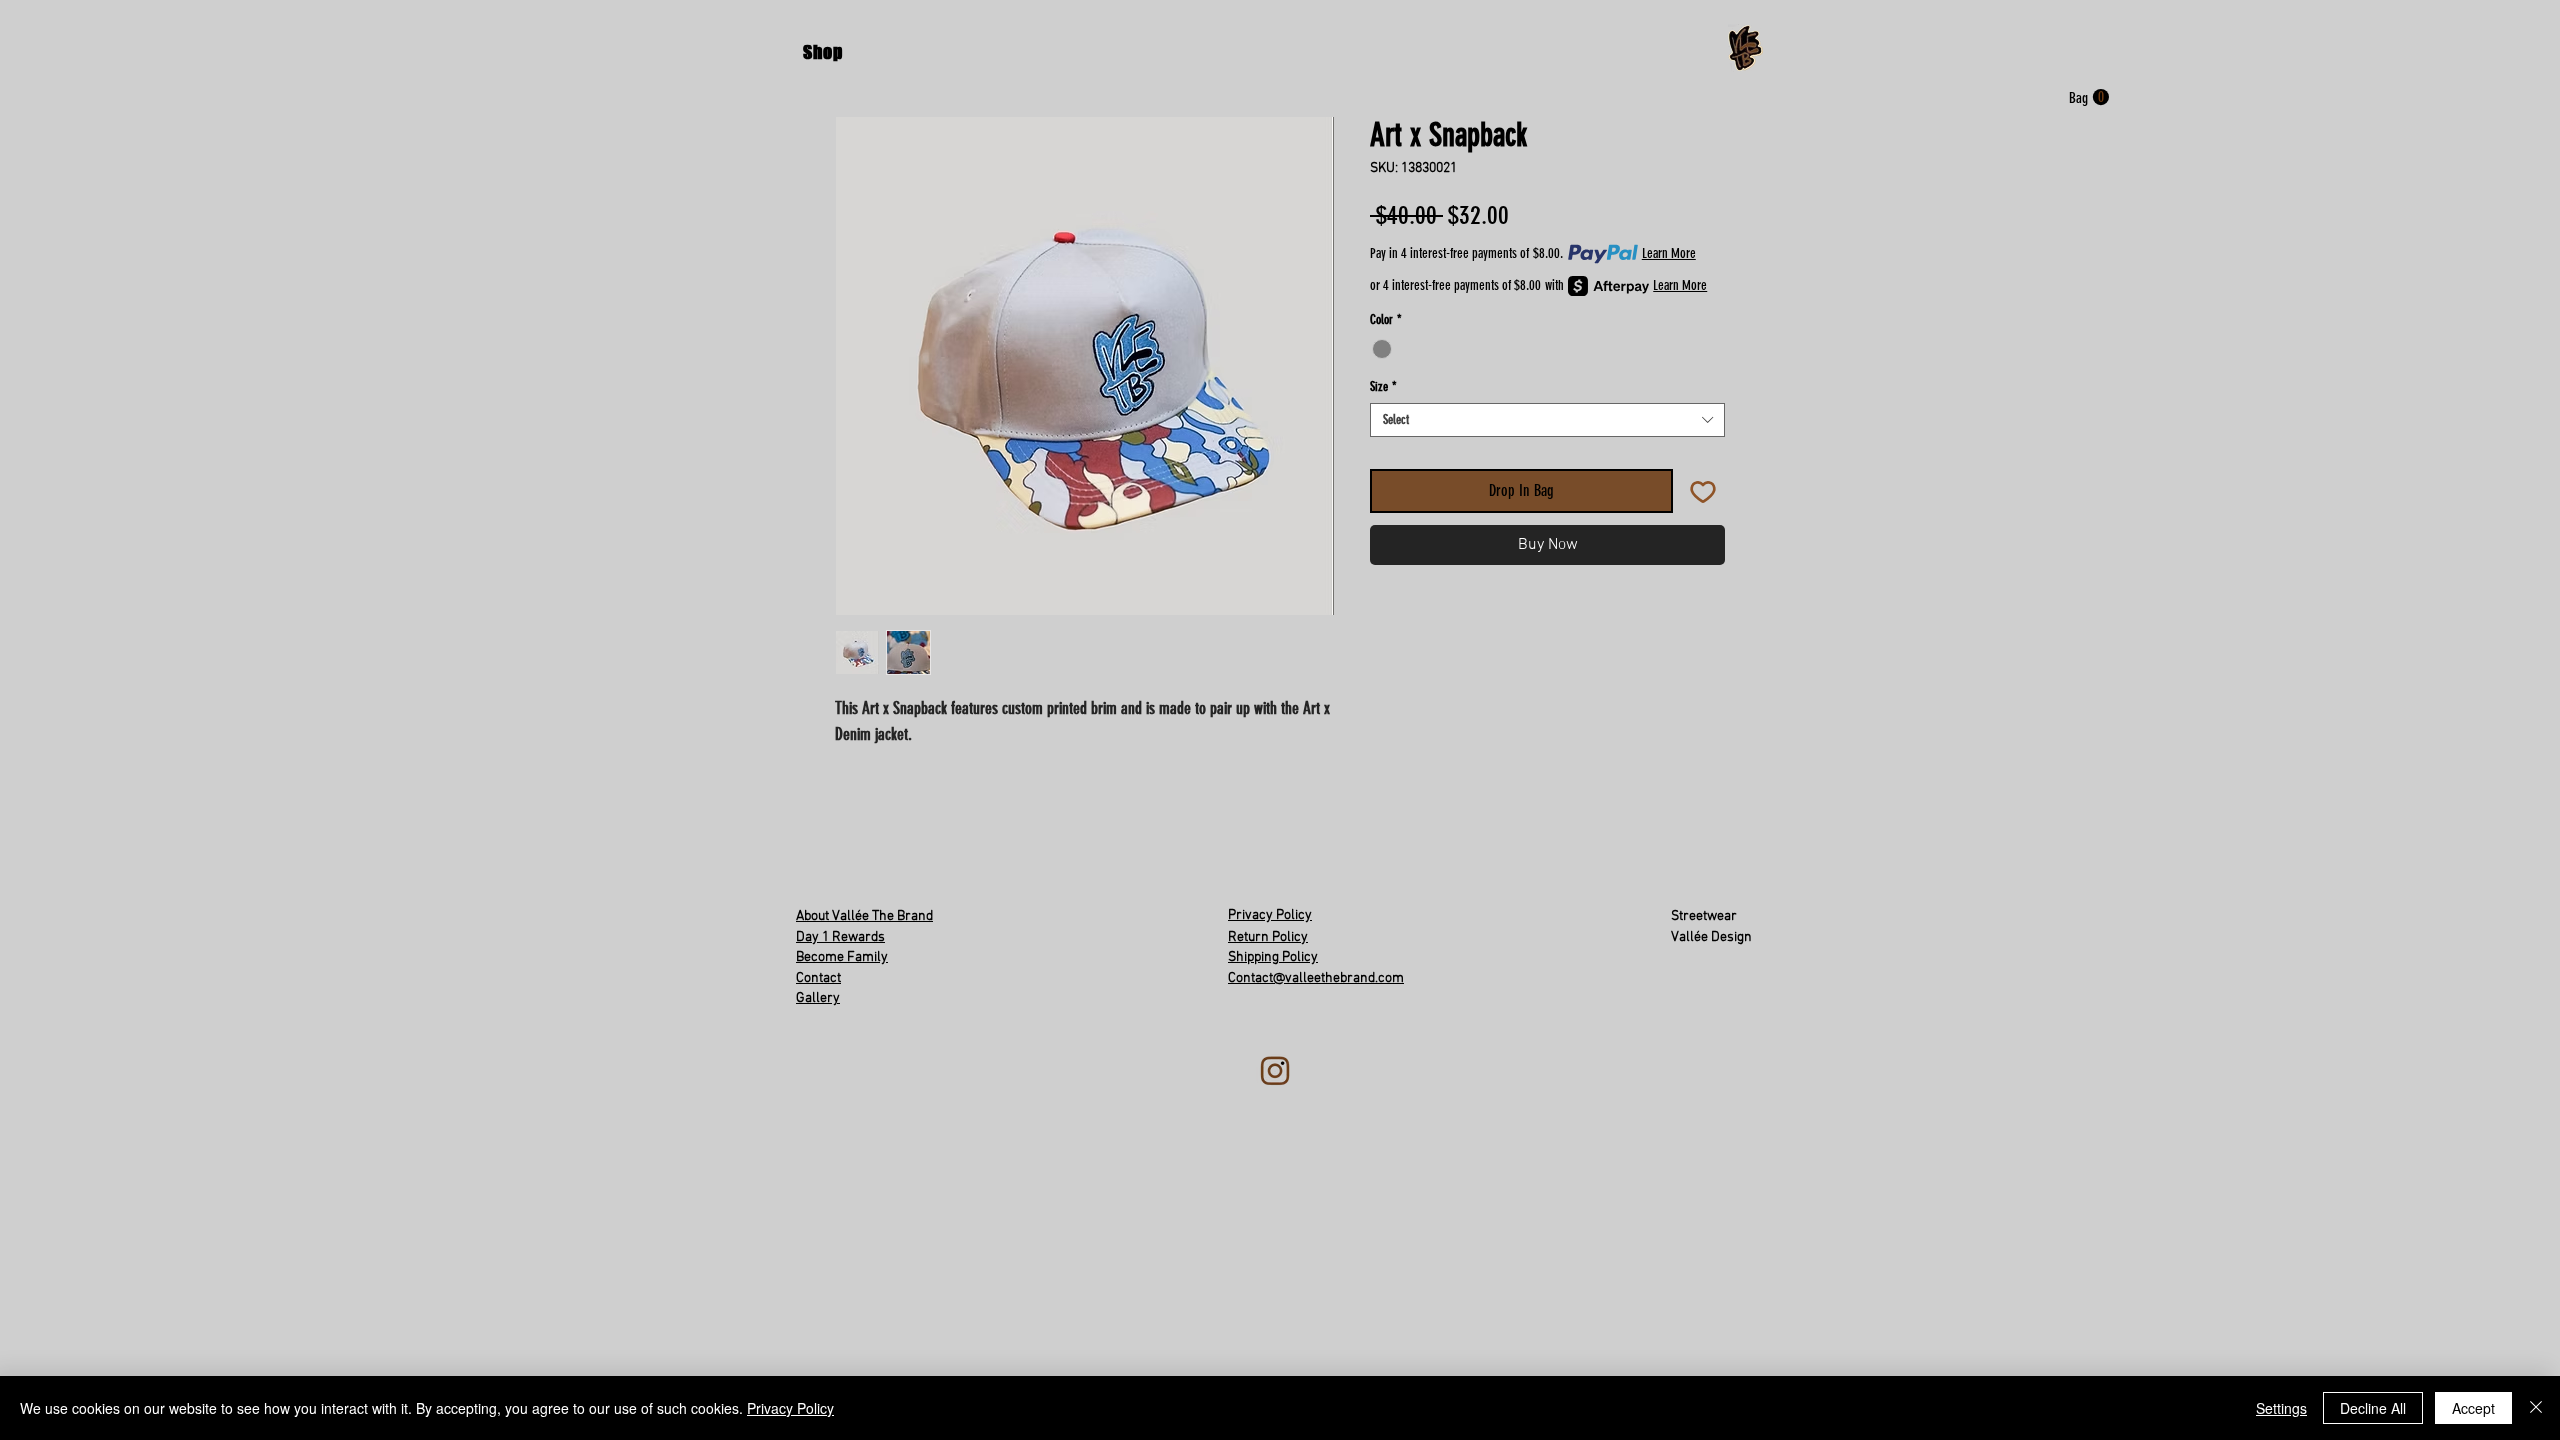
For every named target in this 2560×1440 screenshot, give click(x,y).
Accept (2473, 1408)
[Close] (2536, 1408)
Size (1383, 386)
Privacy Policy (790, 1408)
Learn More (1669, 253)
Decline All (2373, 1408)
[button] (823, 52)
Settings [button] (2281, 1408)
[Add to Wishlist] (1703, 491)
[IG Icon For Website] (1276, 1072)
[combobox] (1547, 420)
